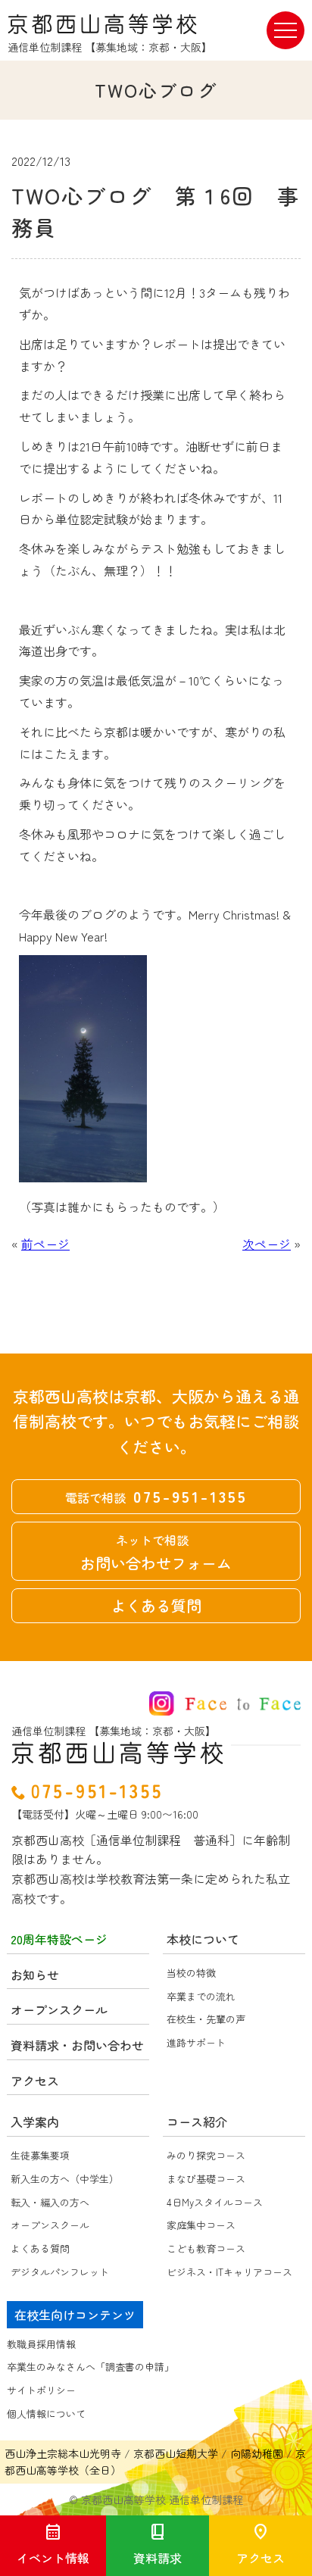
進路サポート (196, 2042)
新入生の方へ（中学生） (65, 2179)
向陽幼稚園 (257, 2453)
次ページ (267, 1244)
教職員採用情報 (41, 2344)
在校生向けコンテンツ (75, 2315)
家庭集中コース (201, 2225)
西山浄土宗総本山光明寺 (63, 2453)
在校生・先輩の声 (206, 2019)
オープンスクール (50, 2225)
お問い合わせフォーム (156, 1552)
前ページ (45, 1244)
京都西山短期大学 (176, 2453)
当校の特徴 (191, 1973)
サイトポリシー (41, 2390)
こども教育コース (206, 2248)
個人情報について (46, 2414)
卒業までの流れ (201, 1996)
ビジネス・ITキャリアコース (229, 2272)
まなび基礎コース (206, 2179)
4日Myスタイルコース (215, 2202)
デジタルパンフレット (60, 2272)
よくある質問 (156, 1605)
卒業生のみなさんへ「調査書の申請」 (90, 2367)
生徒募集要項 (40, 2155)
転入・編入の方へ (50, 2202)
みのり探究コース (206, 2155)
